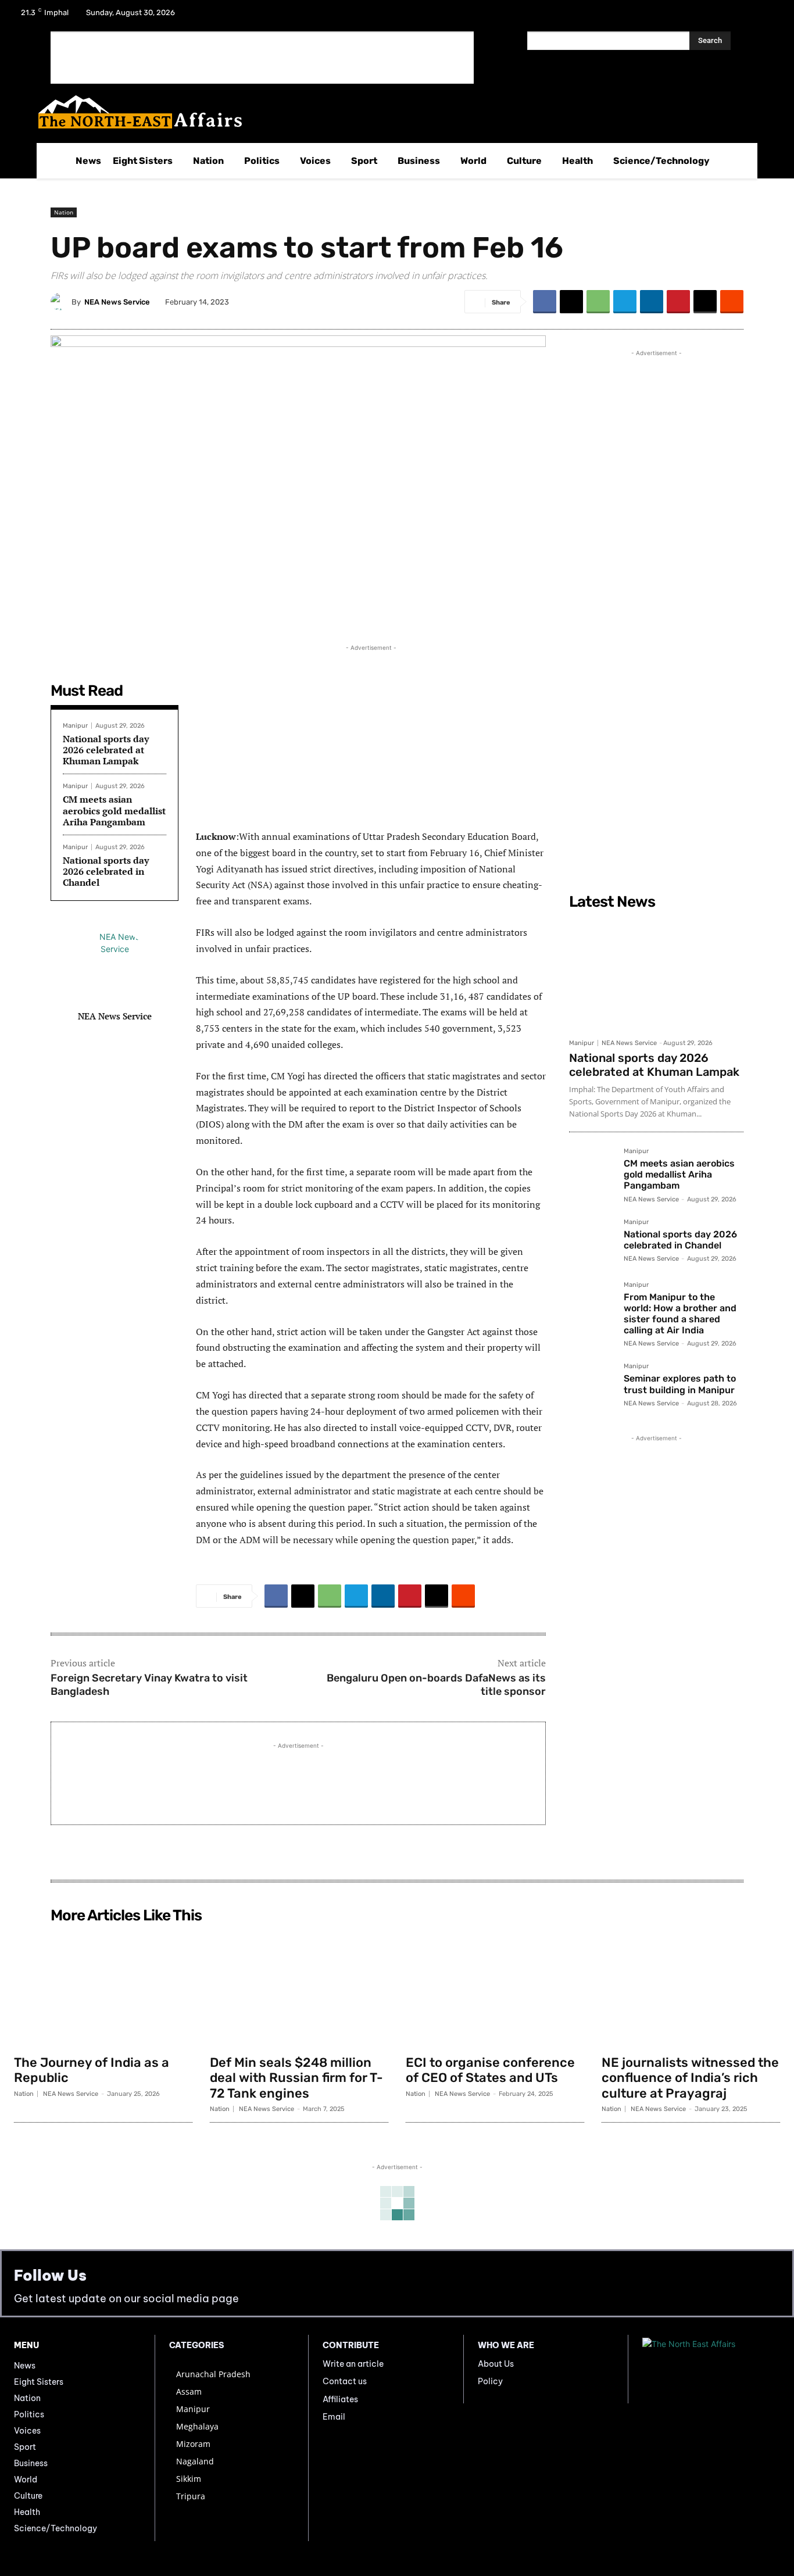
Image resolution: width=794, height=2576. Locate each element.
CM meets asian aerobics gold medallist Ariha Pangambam (114, 810)
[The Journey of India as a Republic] (103, 1989)
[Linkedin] (652, 302)
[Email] (705, 302)
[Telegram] (625, 302)
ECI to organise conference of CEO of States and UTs (490, 2070)
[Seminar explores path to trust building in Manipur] (592, 1386)
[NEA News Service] (61, 302)
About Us (496, 2364)
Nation (64, 212)
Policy (490, 2381)
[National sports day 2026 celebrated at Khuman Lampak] (656, 974)
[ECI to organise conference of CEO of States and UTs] (495, 1989)
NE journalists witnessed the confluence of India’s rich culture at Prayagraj (690, 2078)
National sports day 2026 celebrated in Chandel (106, 871)
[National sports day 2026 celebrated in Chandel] (592, 1242)
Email (334, 2417)
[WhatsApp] (598, 302)
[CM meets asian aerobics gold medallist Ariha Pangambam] (592, 1171)
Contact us (345, 2381)
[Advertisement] (262, 58)
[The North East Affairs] (391, 112)
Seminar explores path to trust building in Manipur (680, 1384)
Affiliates (340, 2399)
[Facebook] (707, 16)
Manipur (75, 726)
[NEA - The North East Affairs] (711, 2369)
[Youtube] (767, 16)
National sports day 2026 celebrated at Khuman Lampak (106, 750)
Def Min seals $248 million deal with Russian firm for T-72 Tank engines (296, 2078)
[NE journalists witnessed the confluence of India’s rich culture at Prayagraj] (691, 1989)
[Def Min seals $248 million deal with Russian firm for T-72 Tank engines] (299, 1989)
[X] (737, 16)
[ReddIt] (732, 302)
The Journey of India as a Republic (92, 2070)
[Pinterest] (678, 302)
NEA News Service (117, 302)
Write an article (353, 2364)
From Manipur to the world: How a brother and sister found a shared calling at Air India (680, 1314)
